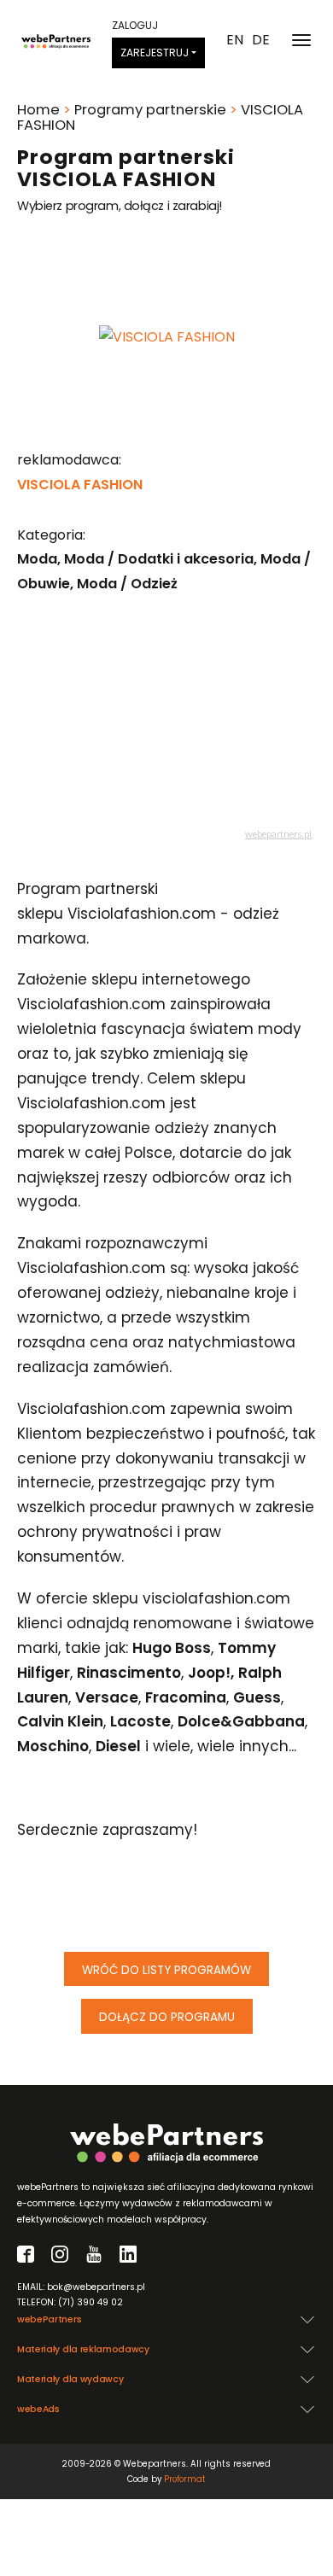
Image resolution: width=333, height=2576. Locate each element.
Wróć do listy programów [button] (166, 1970)
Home (38, 110)
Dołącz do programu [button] (167, 2017)
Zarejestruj (155, 53)
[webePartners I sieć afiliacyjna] (56, 40)
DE (261, 40)
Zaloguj (135, 25)
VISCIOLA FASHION (80, 485)
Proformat (185, 2479)
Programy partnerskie (150, 110)
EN (235, 40)
